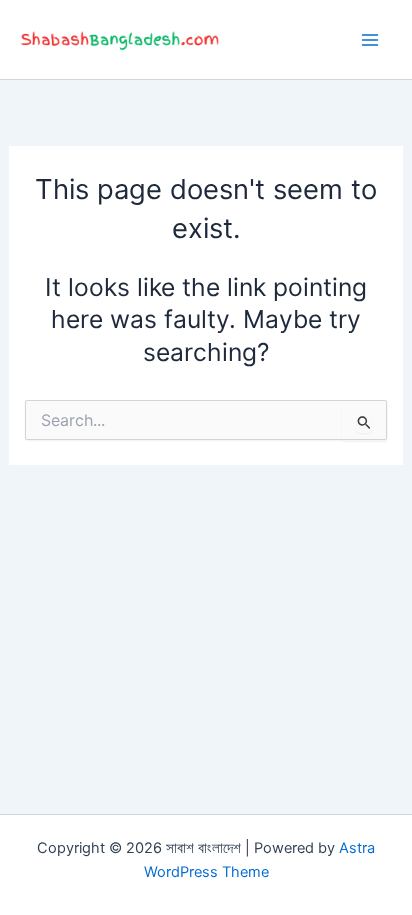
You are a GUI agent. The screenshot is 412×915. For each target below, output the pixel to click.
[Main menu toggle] (369, 39)
